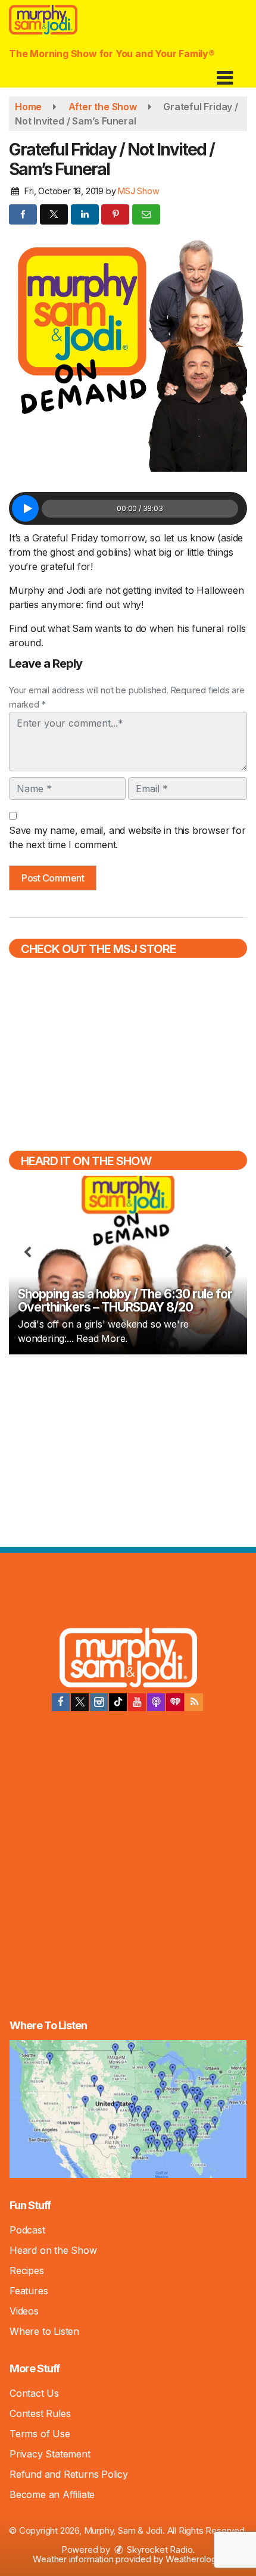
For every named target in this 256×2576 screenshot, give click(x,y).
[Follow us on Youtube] (137, 1702)
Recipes (27, 2270)
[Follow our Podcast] (156, 1702)
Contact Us (34, 2393)
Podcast (27, 2230)
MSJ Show (138, 191)
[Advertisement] (128, 1449)
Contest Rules (40, 2413)
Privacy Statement (50, 2454)
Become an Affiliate (52, 2494)
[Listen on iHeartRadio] (175, 1702)
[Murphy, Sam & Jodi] (128, 1660)
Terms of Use (40, 2434)
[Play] (25, 508)
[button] (225, 74)
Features (29, 2291)
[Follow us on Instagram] (99, 1702)
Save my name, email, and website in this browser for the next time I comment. (127, 837)
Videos (24, 2311)
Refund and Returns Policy (69, 2474)
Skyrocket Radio (159, 2549)
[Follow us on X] (80, 1702)
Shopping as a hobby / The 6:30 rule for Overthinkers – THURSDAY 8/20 (125, 1301)
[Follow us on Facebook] (61, 1702)
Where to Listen (44, 2331)
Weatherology (193, 2559)
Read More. (102, 1338)
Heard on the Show (53, 2250)
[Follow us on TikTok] (118, 1702)
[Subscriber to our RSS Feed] (194, 1702)
